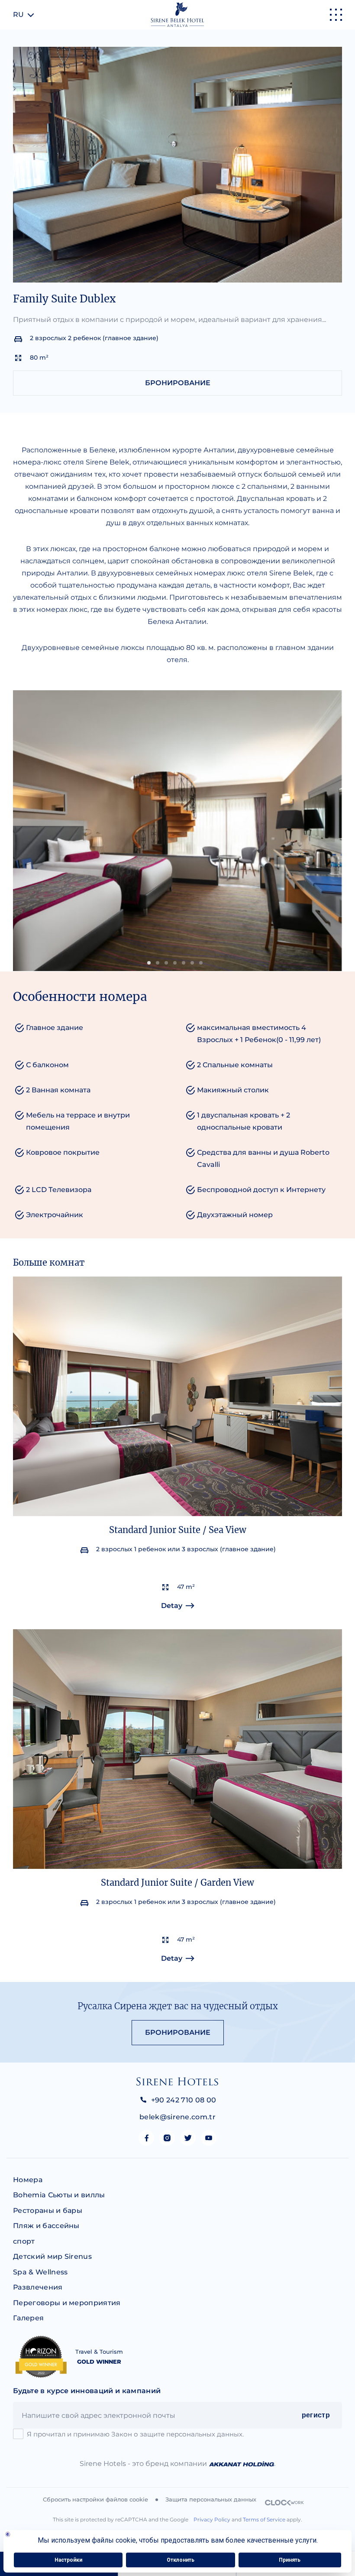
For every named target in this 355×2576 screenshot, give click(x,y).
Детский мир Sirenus (52, 2256)
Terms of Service (264, 2519)
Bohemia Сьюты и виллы (59, 2195)
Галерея (28, 2318)
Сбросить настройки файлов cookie (95, 2499)
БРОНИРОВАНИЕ (178, 383)
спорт (24, 2241)
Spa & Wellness (40, 2272)
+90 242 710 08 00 (184, 2100)
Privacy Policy (212, 2519)
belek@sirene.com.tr (177, 2117)
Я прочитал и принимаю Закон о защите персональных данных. (135, 2434)
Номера (28, 2180)
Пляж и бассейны (46, 2226)
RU (18, 15)
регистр (316, 2415)
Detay (172, 1606)
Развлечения (38, 2287)
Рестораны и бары (48, 2211)
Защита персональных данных (211, 2499)
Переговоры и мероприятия (67, 2303)
